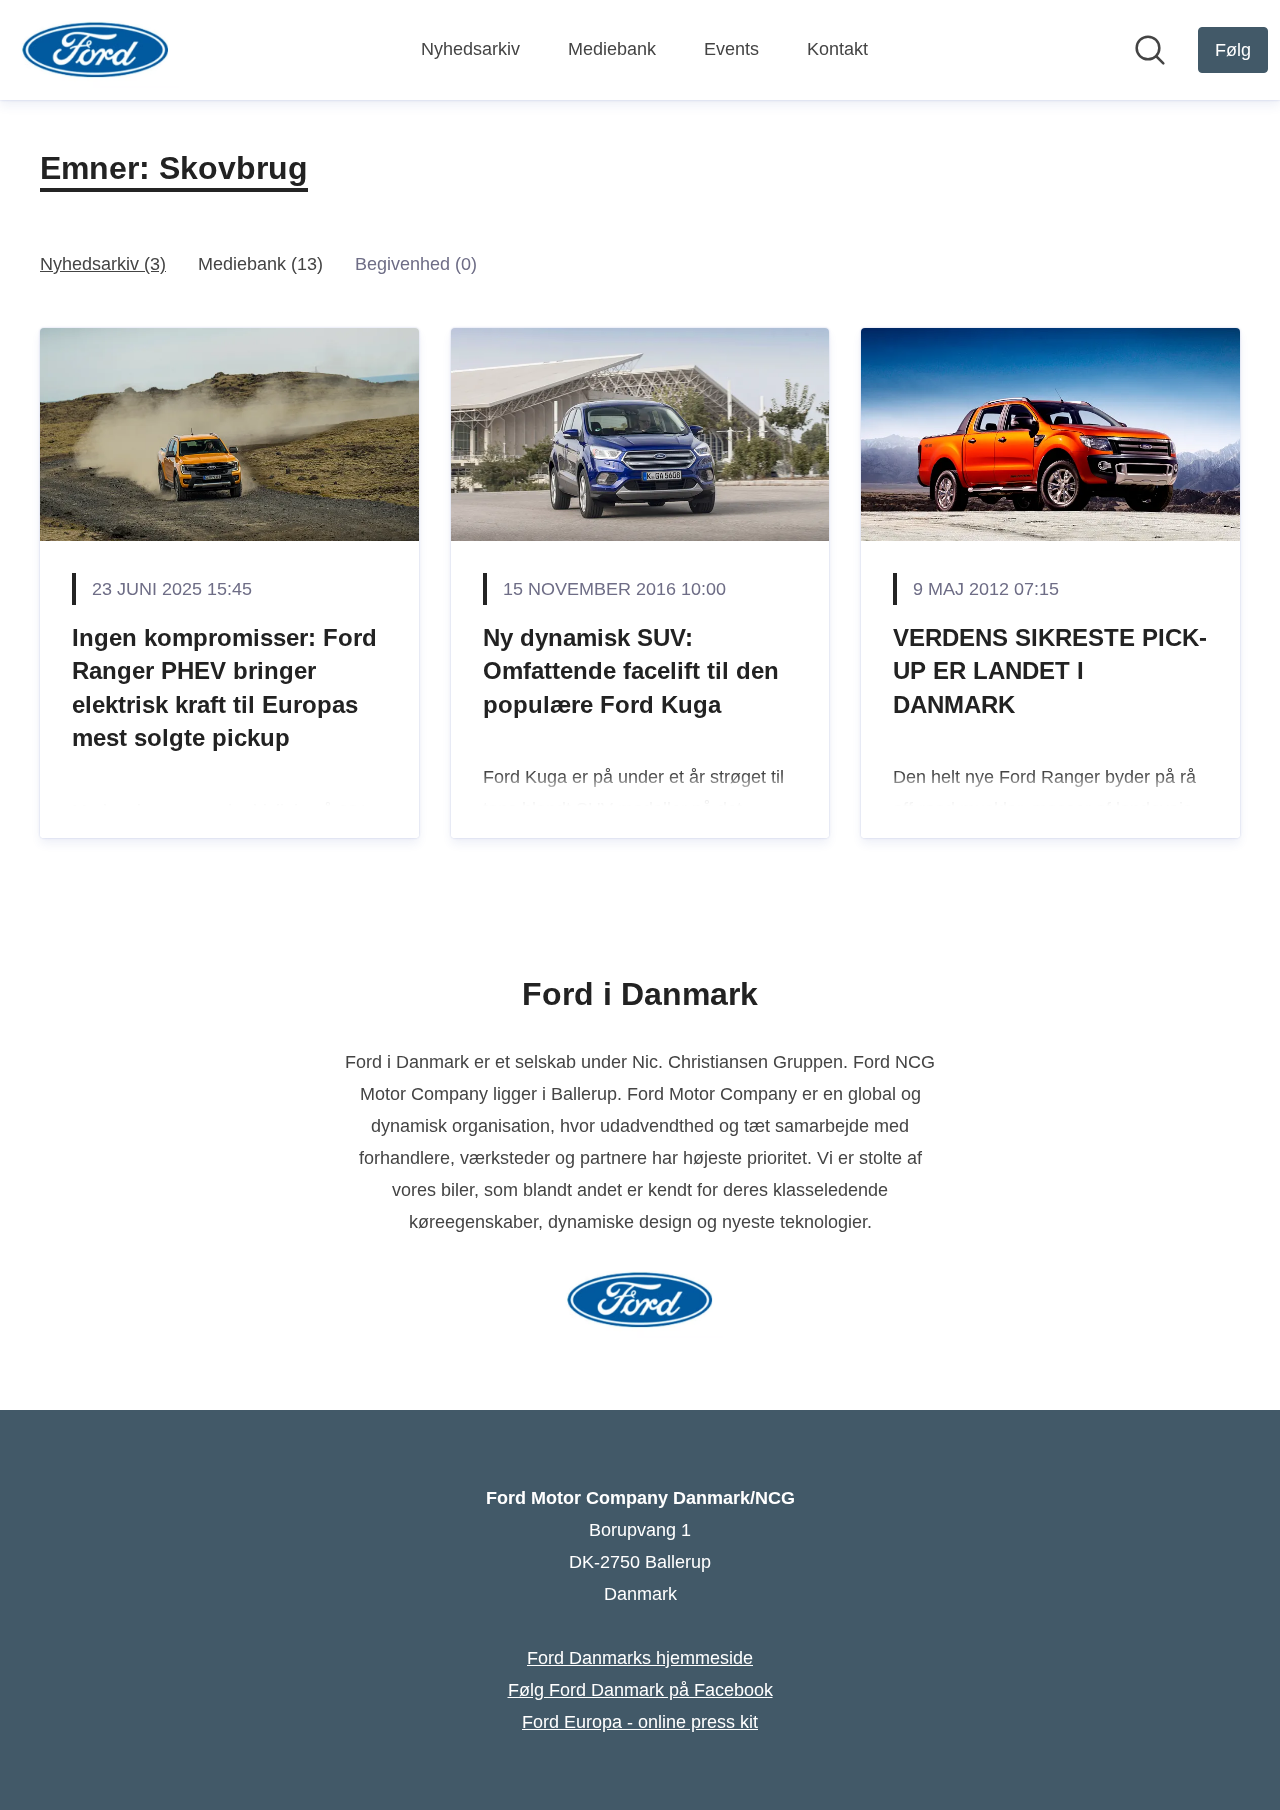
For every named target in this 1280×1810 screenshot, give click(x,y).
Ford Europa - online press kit (640, 1722)
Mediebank (612, 49)
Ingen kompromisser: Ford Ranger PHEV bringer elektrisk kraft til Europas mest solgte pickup (224, 688)
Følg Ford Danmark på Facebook (640, 1690)
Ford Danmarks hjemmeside (640, 1658)
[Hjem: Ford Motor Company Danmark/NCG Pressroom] (95, 50)
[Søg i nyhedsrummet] (1150, 50)
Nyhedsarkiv (470, 49)
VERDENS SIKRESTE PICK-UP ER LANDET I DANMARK (1050, 671)
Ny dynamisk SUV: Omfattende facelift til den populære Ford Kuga (631, 671)
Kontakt (837, 49)
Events (731, 49)
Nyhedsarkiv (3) (103, 264)
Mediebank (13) (260, 264)
